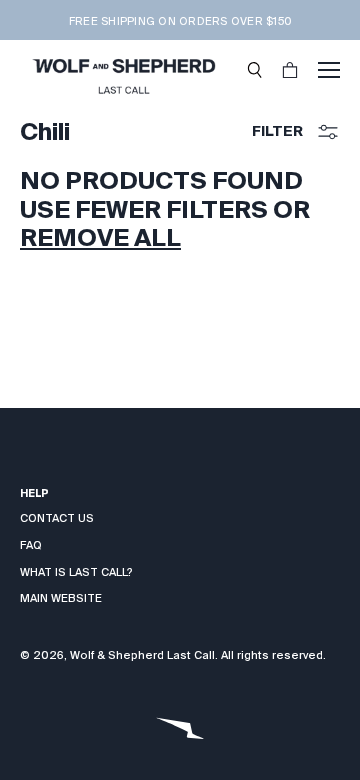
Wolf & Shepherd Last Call (142, 655)
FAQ (31, 545)
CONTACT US (57, 518)
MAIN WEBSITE (61, 598)
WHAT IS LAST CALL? (76, 572)
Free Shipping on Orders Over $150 (180, 21)
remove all (100, 237)
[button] (255, 70)
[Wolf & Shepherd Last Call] (123, 69)
